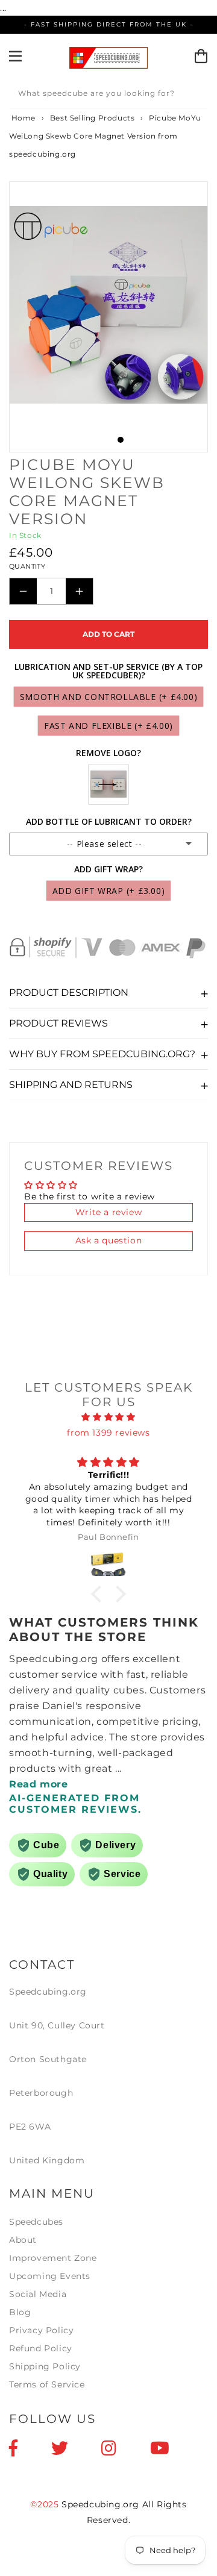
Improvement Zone (53, 2258)
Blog (20, 2312)
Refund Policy (41, 2348)
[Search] (195, 95)
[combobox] (108, 95)
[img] (108, 1417)
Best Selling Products (93, 118)
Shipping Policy (45, 2366)
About (23, 2240)
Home (22, 118)
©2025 (46, 2504)
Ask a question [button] (108, 1240)
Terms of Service (47, 2384)
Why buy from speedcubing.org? (102, 1054)
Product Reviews (58, 1023)
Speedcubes (36, 2222)
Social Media (38, 2294)
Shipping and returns (71, 1085)
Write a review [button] (108, 1212)
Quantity (27, 566)
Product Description (69, 993)
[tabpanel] (108, 305)
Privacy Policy (41, 2330)
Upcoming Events (50, 2276)
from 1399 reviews (108, 1433)
